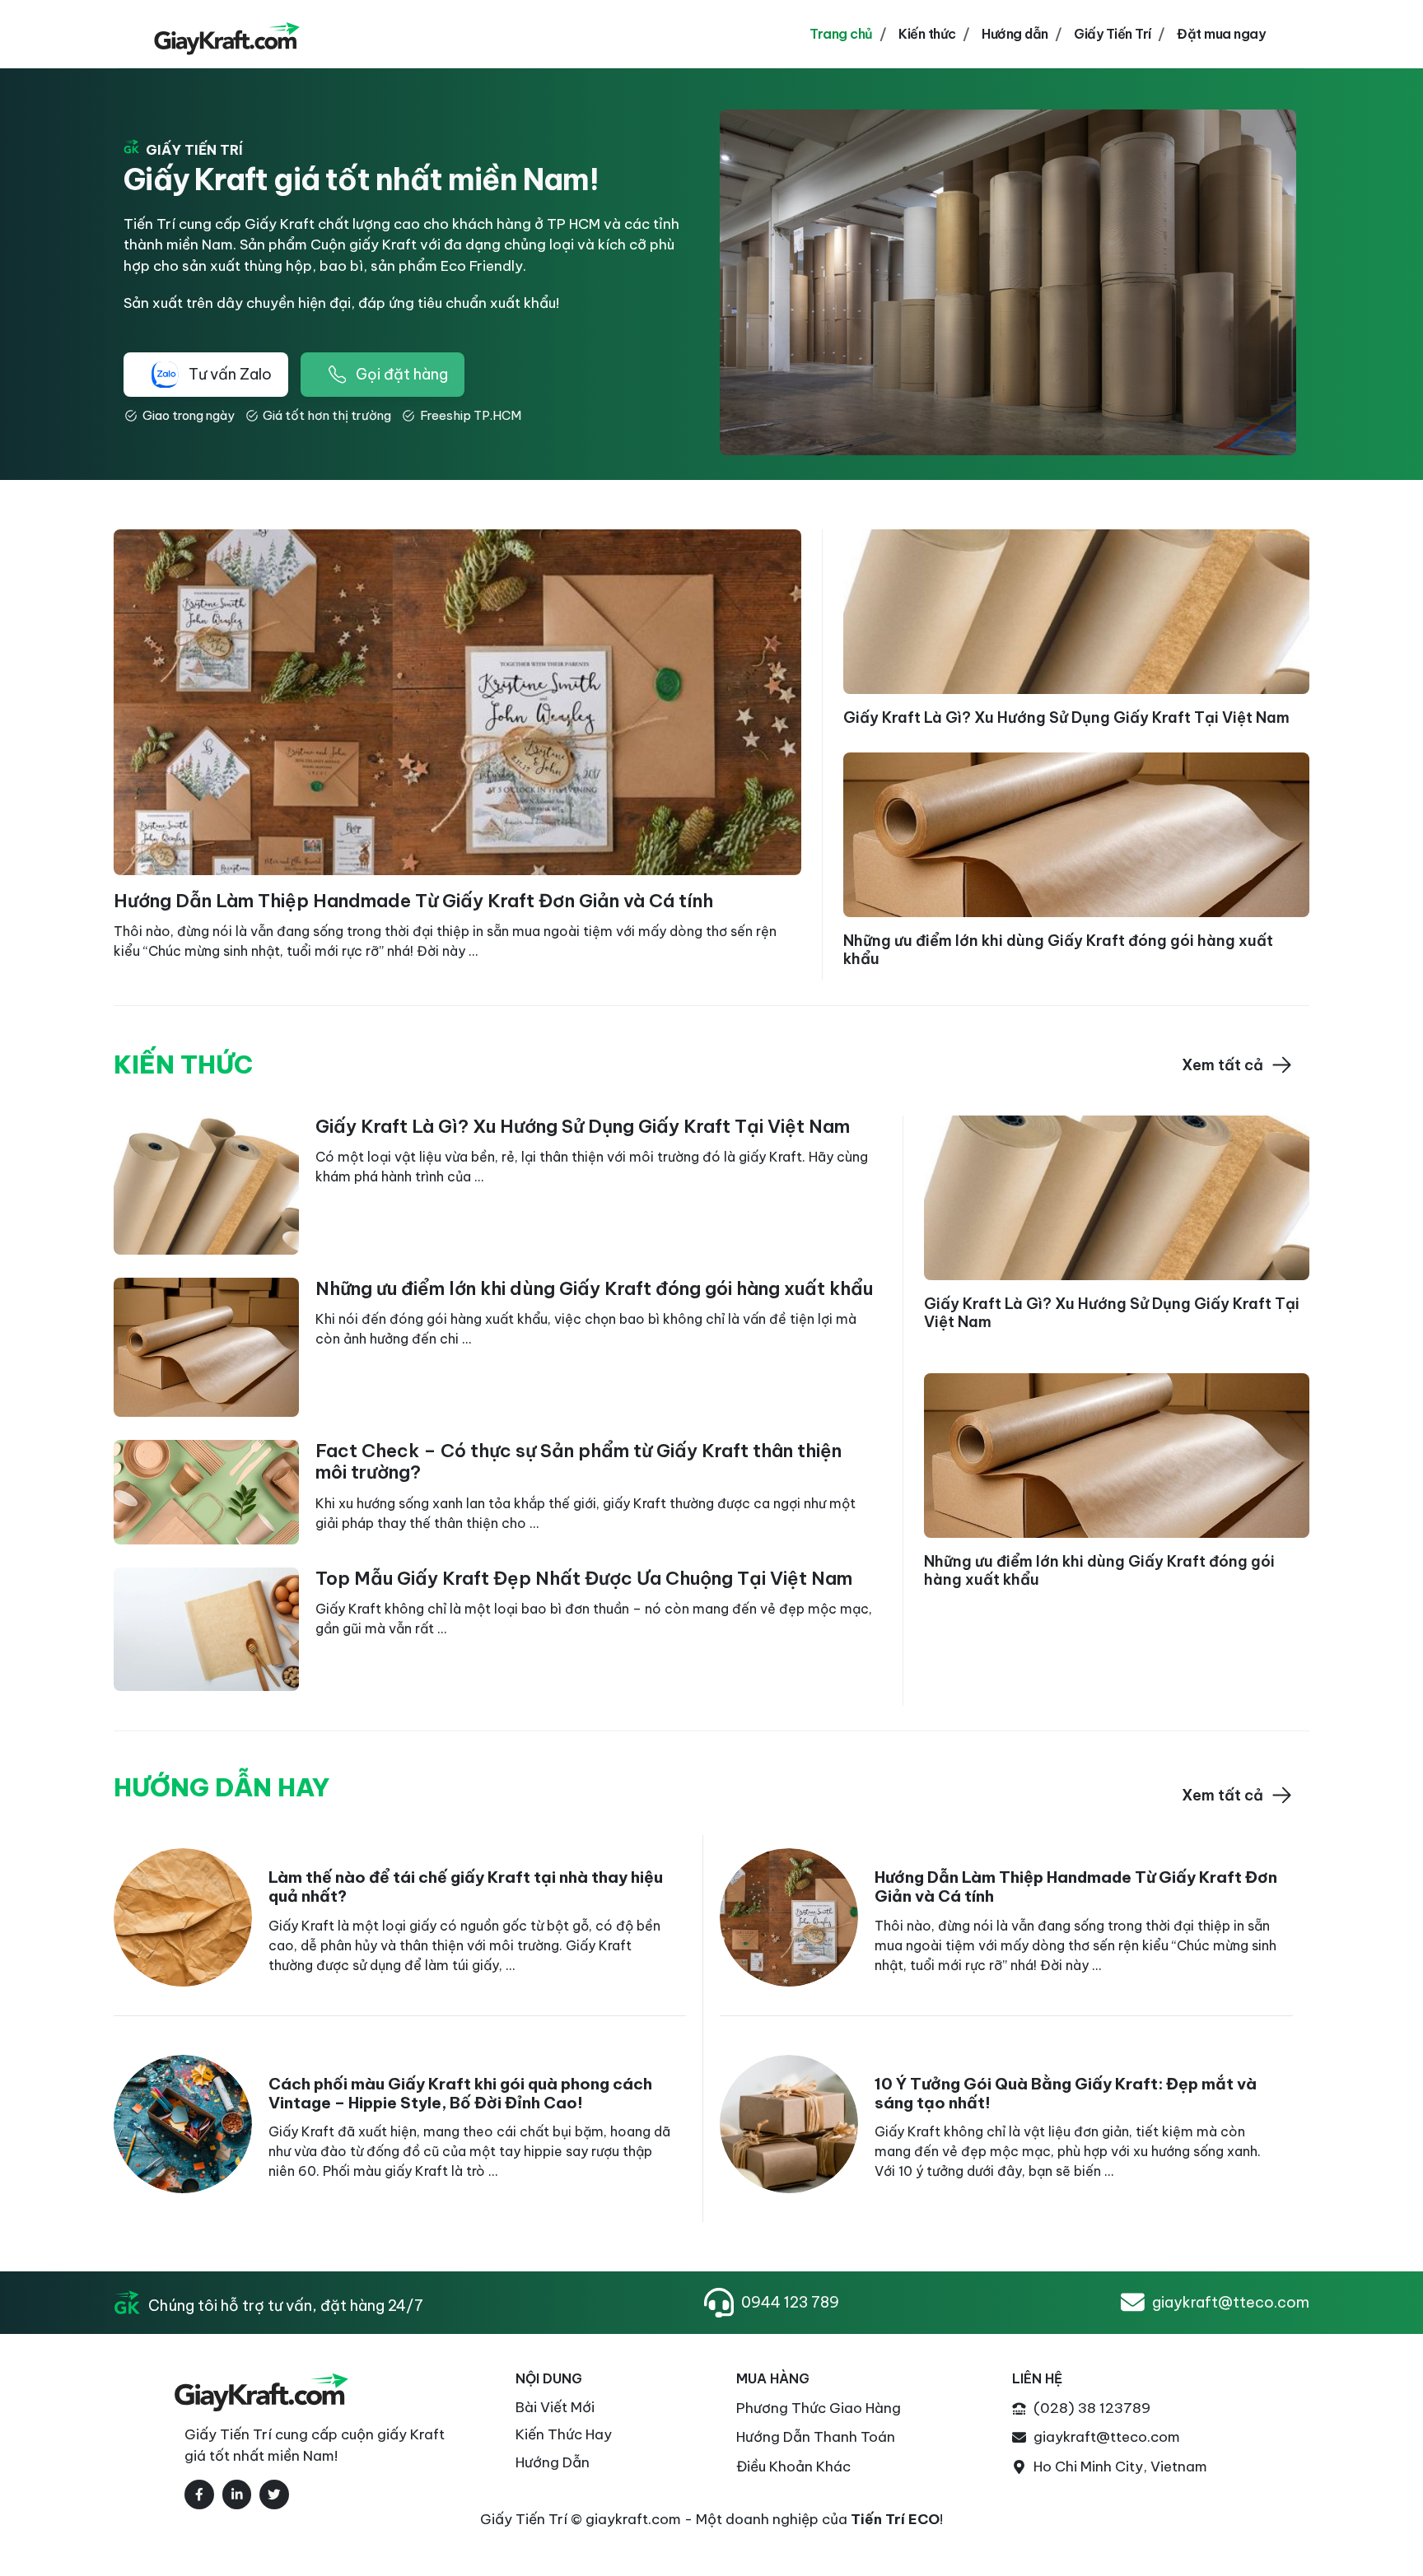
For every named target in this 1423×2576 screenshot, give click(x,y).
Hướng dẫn (1015, 34)
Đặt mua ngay (1221, 34)
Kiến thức (927, 34)
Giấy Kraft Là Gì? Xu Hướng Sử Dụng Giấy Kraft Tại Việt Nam (1066, 717)
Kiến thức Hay (564, 2434)
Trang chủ (841, 34)
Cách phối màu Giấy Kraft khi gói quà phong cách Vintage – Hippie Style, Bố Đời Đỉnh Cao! (460, 2093)
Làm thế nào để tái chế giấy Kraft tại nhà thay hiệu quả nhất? (466, 1887)
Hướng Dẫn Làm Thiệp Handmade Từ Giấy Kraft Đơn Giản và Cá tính (413, 901)
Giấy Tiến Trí (1113, 34)
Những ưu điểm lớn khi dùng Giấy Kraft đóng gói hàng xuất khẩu (1058, 950)
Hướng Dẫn (553, 2462)
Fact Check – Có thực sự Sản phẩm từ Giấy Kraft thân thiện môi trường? (579, 1461)
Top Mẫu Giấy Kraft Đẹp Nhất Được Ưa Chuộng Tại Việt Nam (584, 1578)
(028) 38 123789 (1092, 2408)
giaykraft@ (1072, 2437)
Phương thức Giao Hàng (819, 2408)
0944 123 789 (790, 2302)
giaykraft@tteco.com (1231, 2302)
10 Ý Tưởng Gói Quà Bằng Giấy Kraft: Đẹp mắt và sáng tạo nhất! (1066, 2093)
